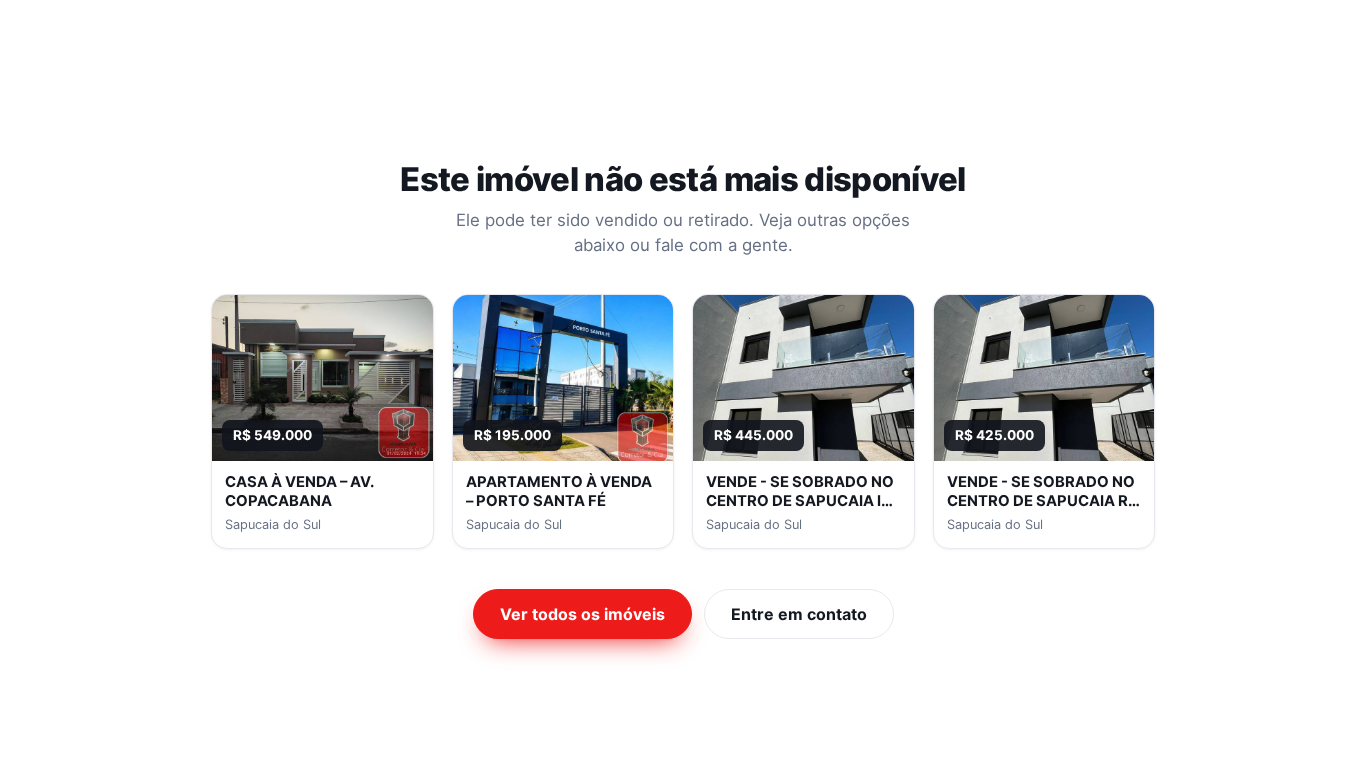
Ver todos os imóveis (582, 614)
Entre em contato (799, 614)
